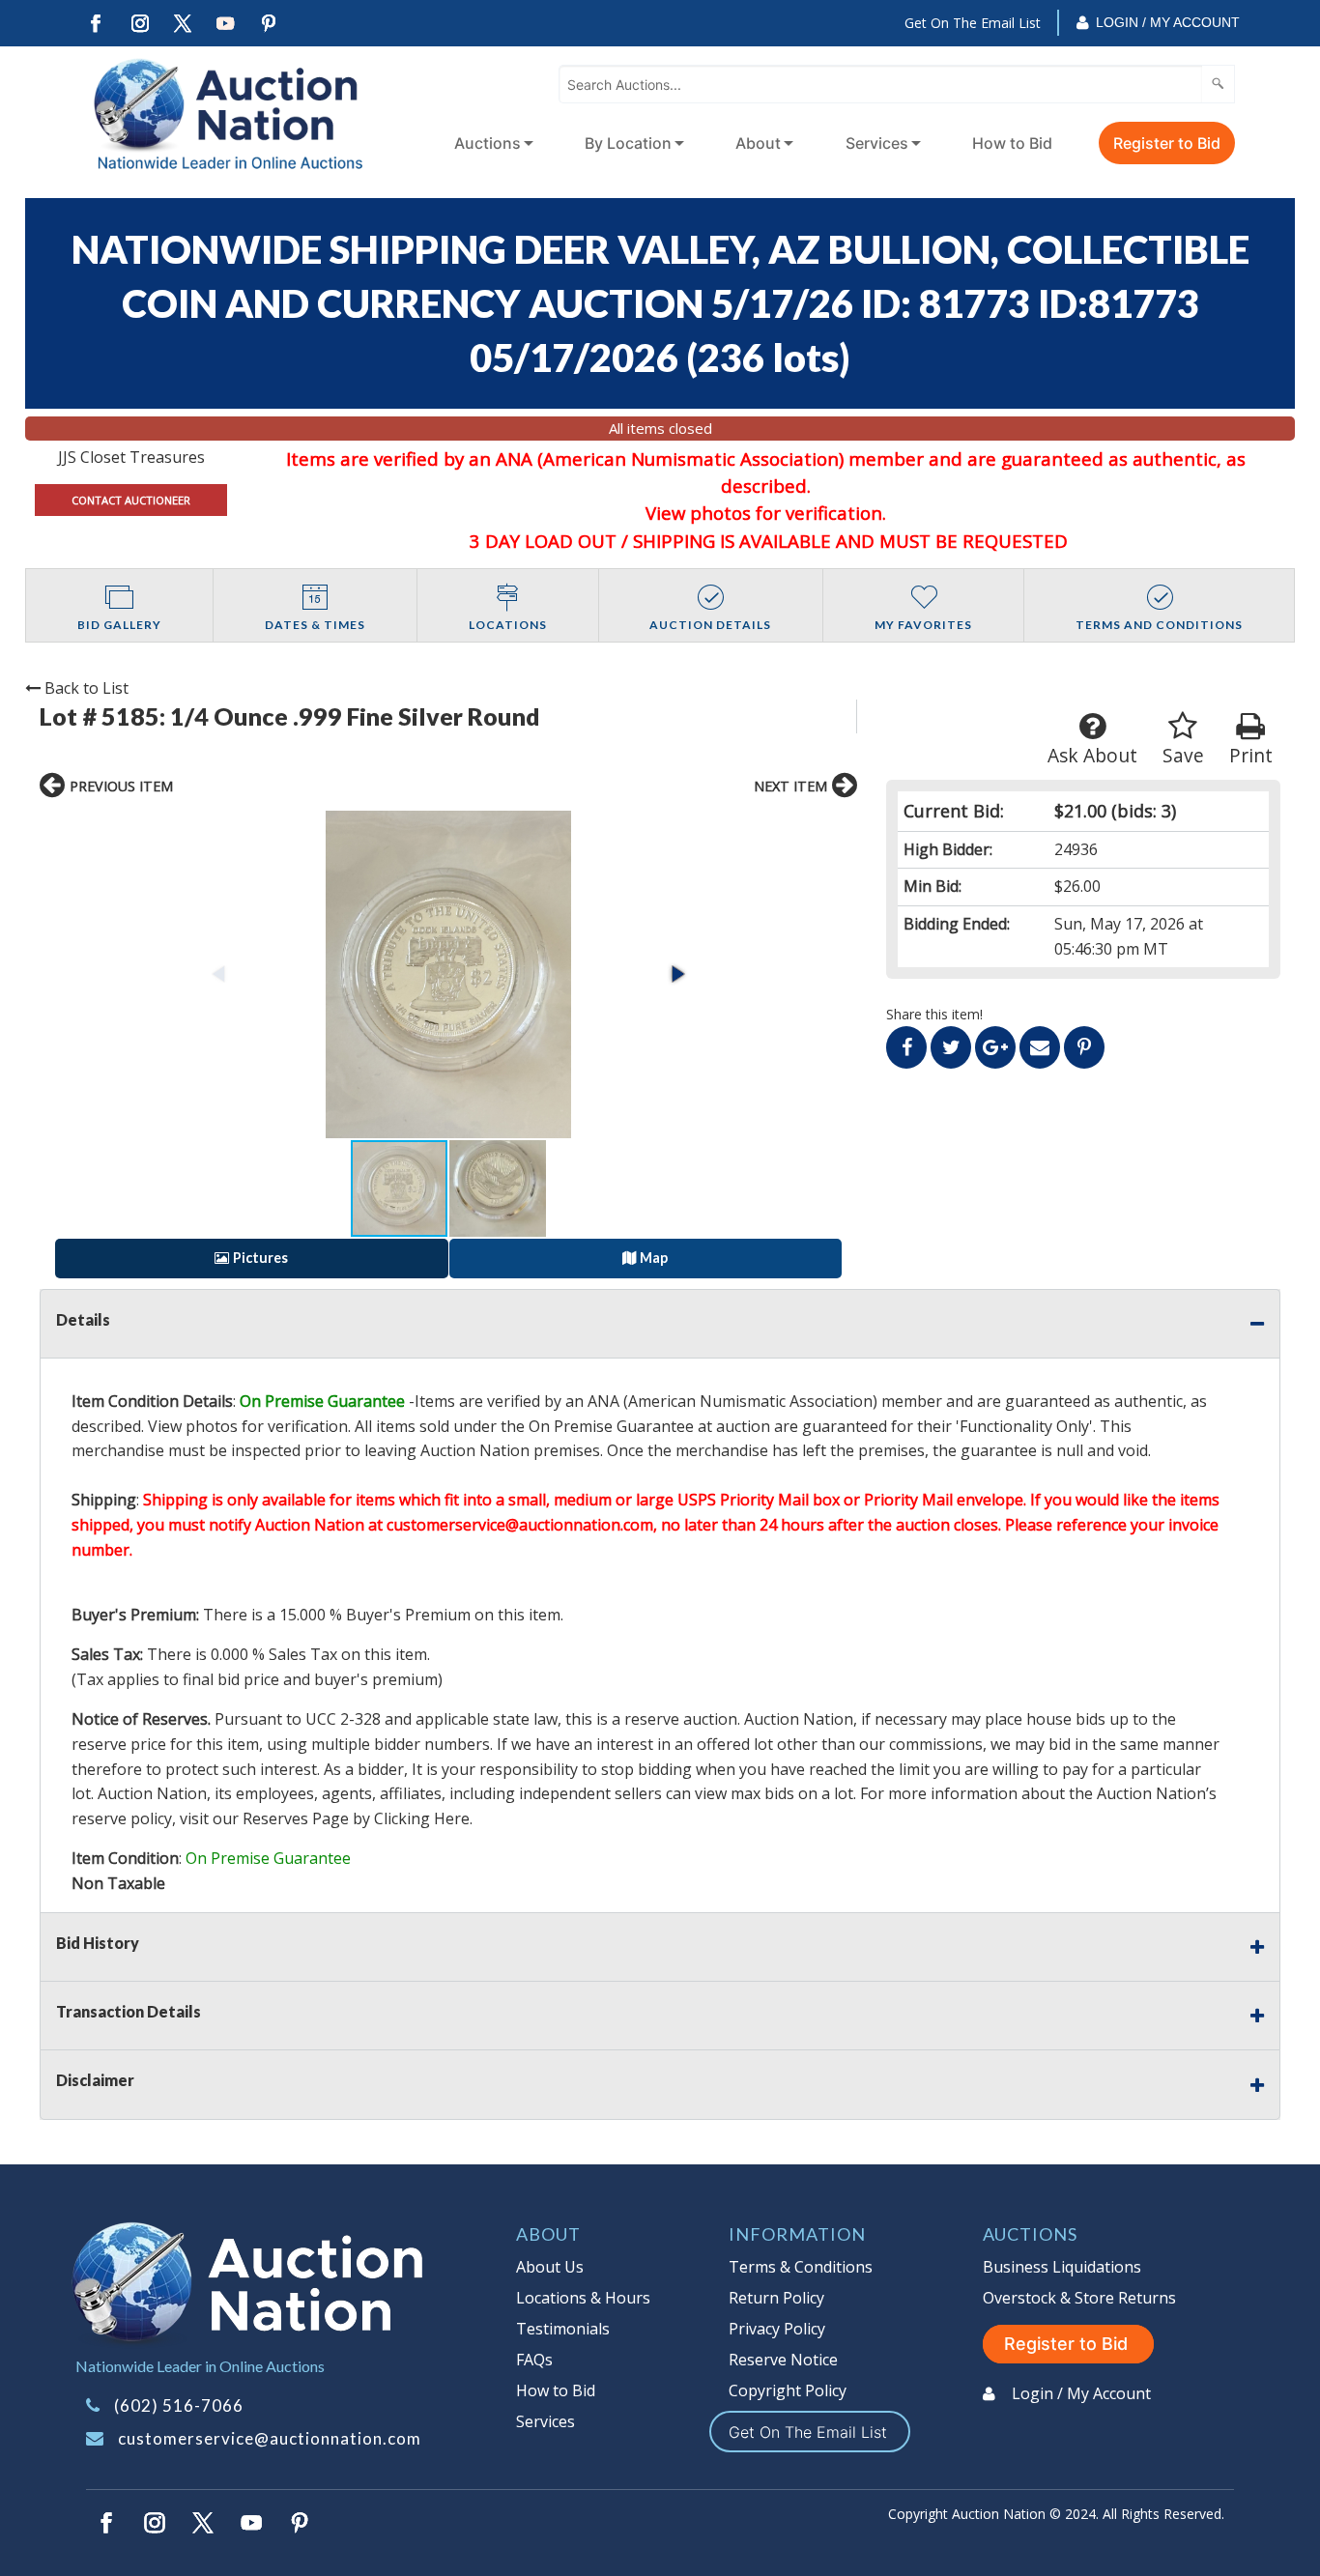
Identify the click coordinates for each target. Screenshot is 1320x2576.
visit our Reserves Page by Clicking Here (325, 1818)
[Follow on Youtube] (226, 24)
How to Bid (1012, 143)
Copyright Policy (788, 2390)
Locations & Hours (583, 2298)
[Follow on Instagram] (139, 24)
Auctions (488, 143)
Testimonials (563, 2329)
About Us (550, 2267)
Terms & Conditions (801, 2267)
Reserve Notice (783, 2360)
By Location (628, 143)
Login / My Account (1168, 22)
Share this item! (934, 1014)
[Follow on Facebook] (96, 24)
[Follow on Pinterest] (270, 24)
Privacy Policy (777, 2329)
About (758, 143)
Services (877, 143)
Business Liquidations (1062, 2267)
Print (1251, 755)
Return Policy (776, 2298)
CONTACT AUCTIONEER (131, 500)
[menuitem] (490, 143)
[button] (448, 974)
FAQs (534, 2360)
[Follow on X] (183, 24)
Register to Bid (1167, 143)
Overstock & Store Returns (1079, 2298)
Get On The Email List (973, 23)
